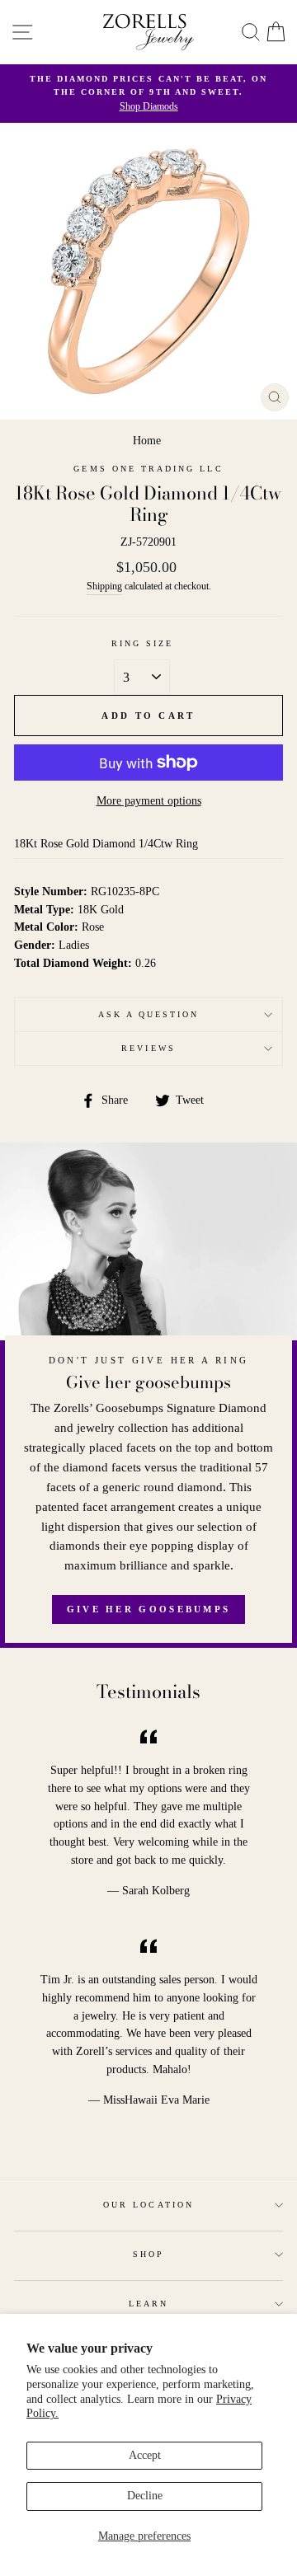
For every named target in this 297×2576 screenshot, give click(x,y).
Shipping (104, 587)
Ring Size (143, 643)
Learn (148, 2304)
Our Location (148, 2205)
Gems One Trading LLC (148, 469)
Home (147, 441)
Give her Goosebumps (149, 1609)
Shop (148, 2254)
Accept (145, 2455)
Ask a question (149, 1014)
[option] (148, 94)
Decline (145, 2496)
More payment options (149, 801)
